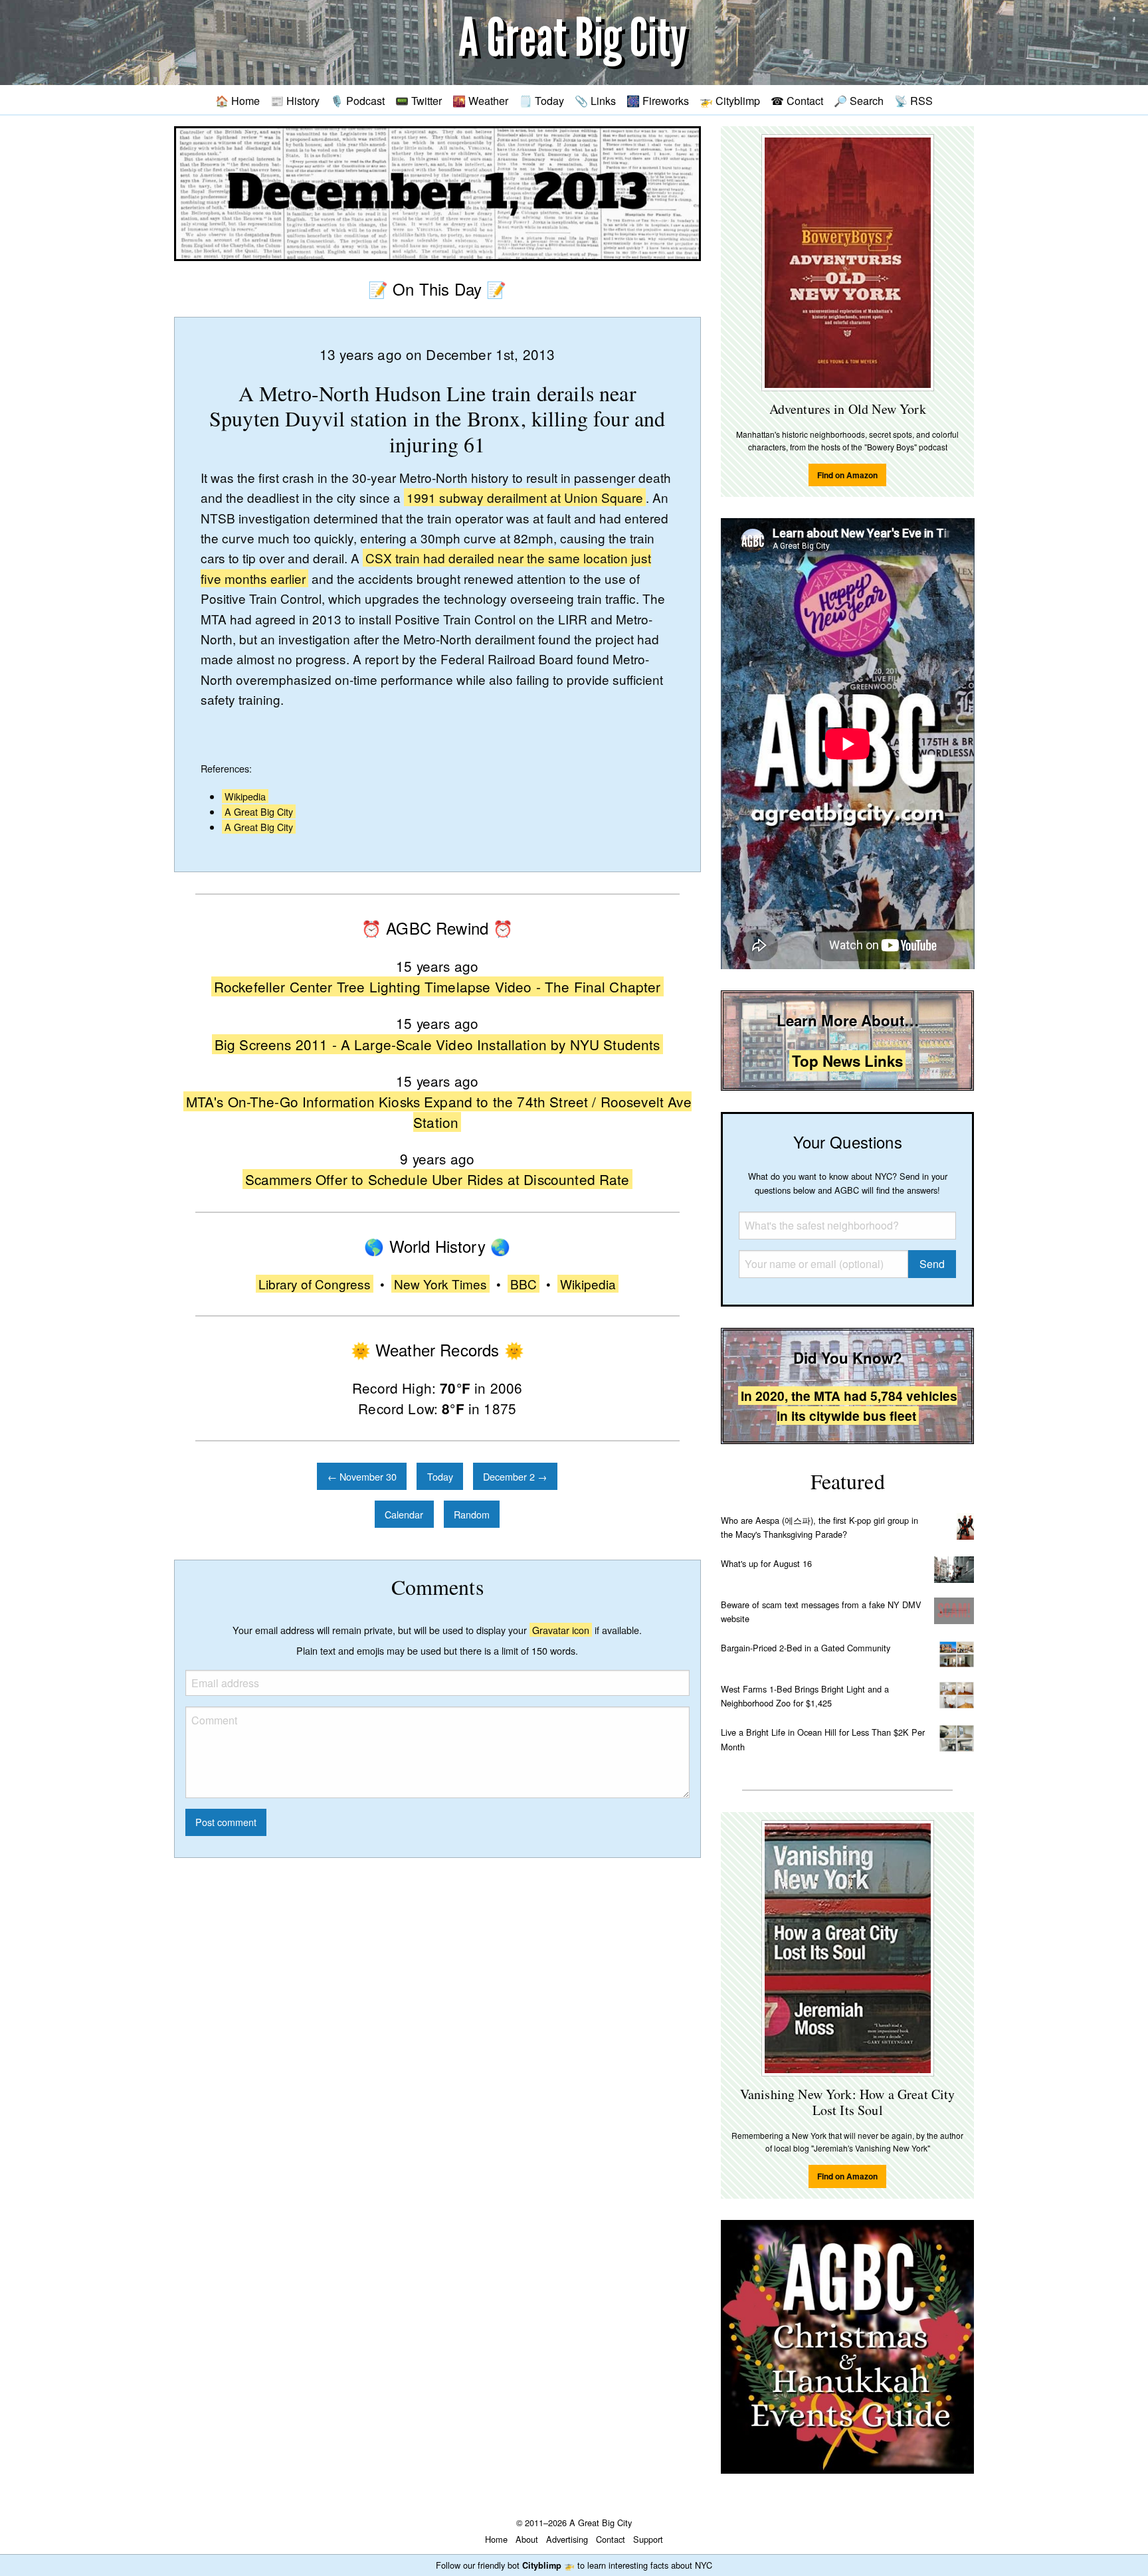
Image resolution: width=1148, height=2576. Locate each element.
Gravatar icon (561, 1630)
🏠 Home (238, 100)
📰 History (295, 100)
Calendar (404, 1514)
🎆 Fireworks (658, 100)
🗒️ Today (541, 100)
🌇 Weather (480, 100)
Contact (611, 2539)
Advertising (567, 2539)
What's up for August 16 (766, 1563)
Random (472, 1514)
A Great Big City (259, 811)
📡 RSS (913, 100)
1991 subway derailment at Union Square (525, 497)
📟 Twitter (419, 100)
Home (496, 2539)
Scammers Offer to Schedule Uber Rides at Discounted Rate (437, 1179)
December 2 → (515, 1476)
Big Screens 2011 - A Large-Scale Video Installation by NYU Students (437, 1044)
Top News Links (847, 1061)
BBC (524, 1284)
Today (440, 1476)
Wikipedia (245, 796)
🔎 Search (859, 100)
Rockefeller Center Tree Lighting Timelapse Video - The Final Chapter (437, 986)
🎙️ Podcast (357, 100)
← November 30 (362, 1476)
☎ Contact (797, 100)
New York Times (440, 1284)
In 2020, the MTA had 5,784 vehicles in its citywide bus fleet (849, 1406)
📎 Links (595, 100)
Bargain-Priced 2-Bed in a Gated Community (806, 1648)
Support (648, 2539)
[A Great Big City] (574, 43)
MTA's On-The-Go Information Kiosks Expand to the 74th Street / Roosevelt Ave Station (439, 1112)
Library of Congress (315, 1284)
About (527, 2539)
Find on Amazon (847, 475)
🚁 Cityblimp (730, 100)
